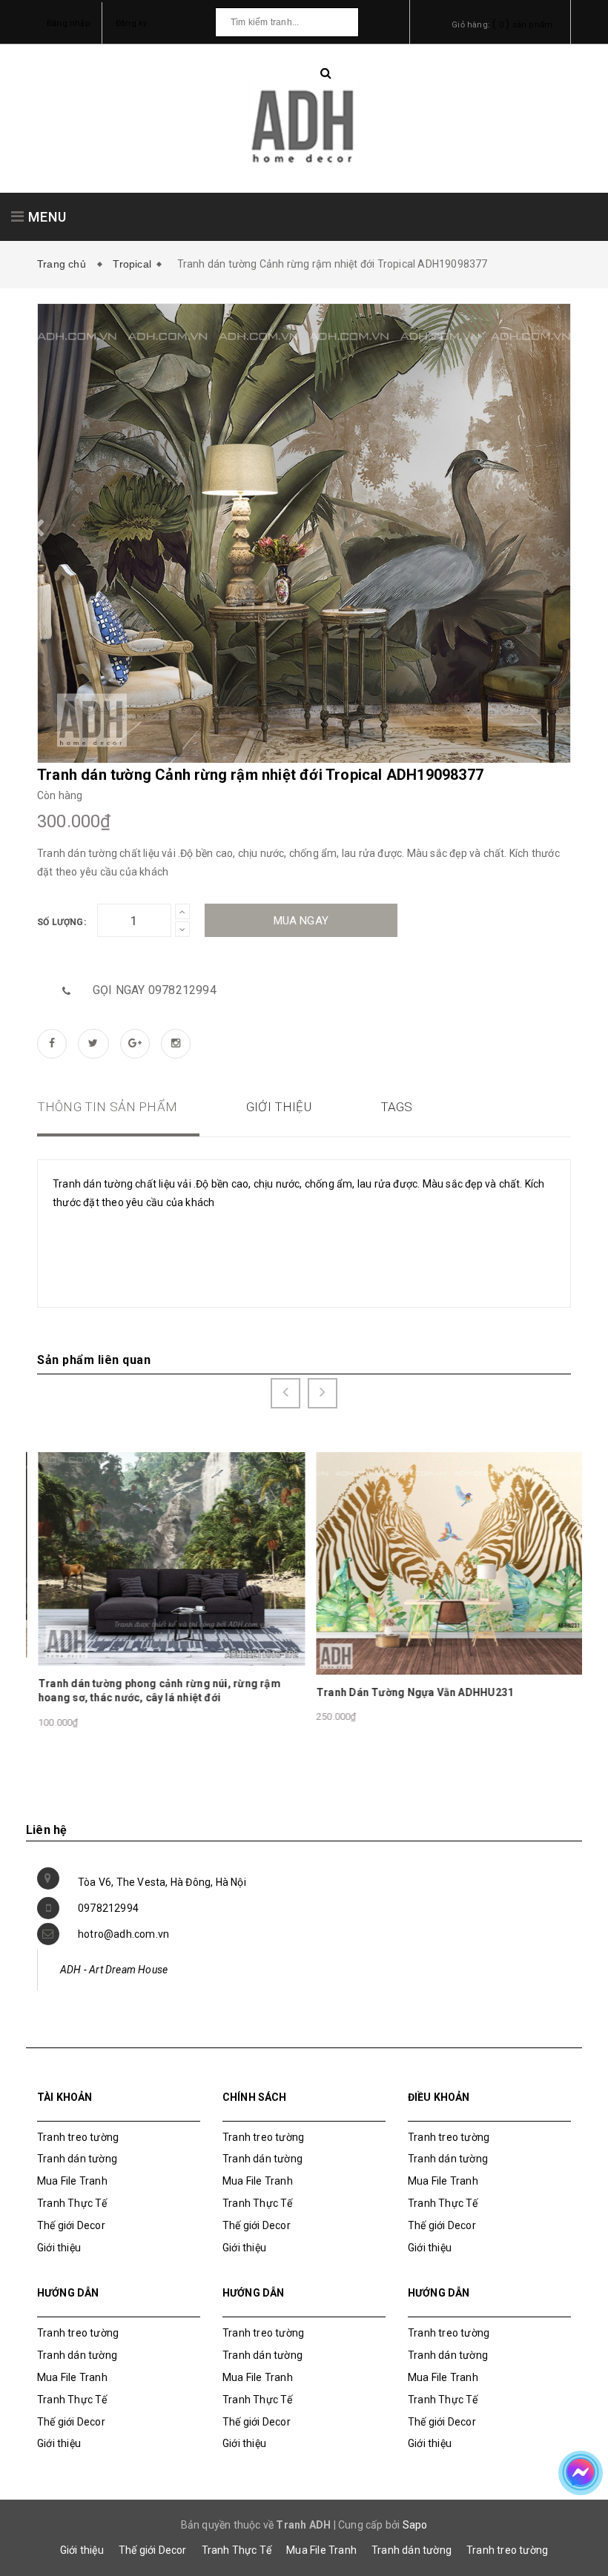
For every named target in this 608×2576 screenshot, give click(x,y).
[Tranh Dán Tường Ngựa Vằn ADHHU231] (450, 1563)
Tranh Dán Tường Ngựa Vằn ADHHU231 (414, 1692)
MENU (46, 217)
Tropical (132, 264)
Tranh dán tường (77, 2159)
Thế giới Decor (71, 2225)
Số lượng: (62, 922)
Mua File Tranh (72, 2181)
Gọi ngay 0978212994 (155, 990)
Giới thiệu (59, 2248)
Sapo (415, 2525)
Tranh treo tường (507, 2550)
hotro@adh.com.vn (123, 1934)
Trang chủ (65, 264)
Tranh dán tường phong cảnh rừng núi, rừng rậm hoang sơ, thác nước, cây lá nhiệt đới (158, 1691)
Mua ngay (301, 921)
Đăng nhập (69, 23)
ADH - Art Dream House (114, 1970)
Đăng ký (131, 23)
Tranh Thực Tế (72, 2203)
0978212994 (108, 1908)
